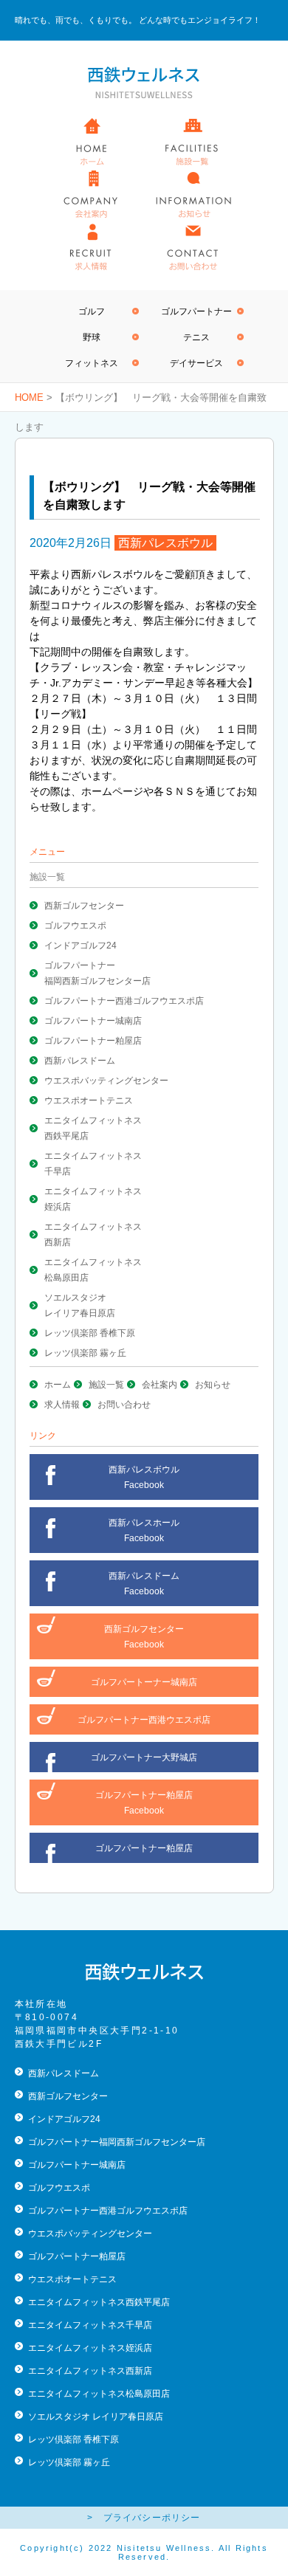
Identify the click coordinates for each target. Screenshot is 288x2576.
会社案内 (160, 1385)
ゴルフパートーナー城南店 (144, 1682)
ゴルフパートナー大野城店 (144, 1757)
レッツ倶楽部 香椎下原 (90, 1333)
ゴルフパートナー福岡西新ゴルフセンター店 (117, 2142)
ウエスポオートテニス (89, 1101)
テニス (196, 337)
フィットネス (92, 363)
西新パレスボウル (165, 543)
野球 (92, 337)
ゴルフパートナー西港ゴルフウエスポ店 (124, 1001)
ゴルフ (92, 311)
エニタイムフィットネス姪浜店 (90, 2348)
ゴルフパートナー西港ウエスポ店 (144, 1720)
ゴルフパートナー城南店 (93, 1021)
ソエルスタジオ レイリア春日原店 (96, 2417)
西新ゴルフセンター (84, 906)
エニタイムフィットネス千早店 (90, 2325)
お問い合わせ (124, 1405)
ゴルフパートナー (196, 311)
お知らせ (213, 1385)
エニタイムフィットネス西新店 (90, 2371)
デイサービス (196, 363)
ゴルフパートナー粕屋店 (93, 1041)
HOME (29, 397)
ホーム (58, 1385)
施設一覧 (106, 1385)
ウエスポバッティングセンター (106, 1081)
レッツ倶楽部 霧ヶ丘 (85, 1353)
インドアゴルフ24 (80, 946)
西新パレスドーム (80, 1061)
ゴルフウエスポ (75, 926)
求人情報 (62, 1405)
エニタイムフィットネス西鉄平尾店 (99, 2302)
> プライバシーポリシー (144, 2518)
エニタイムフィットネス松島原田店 (99, 2394)
